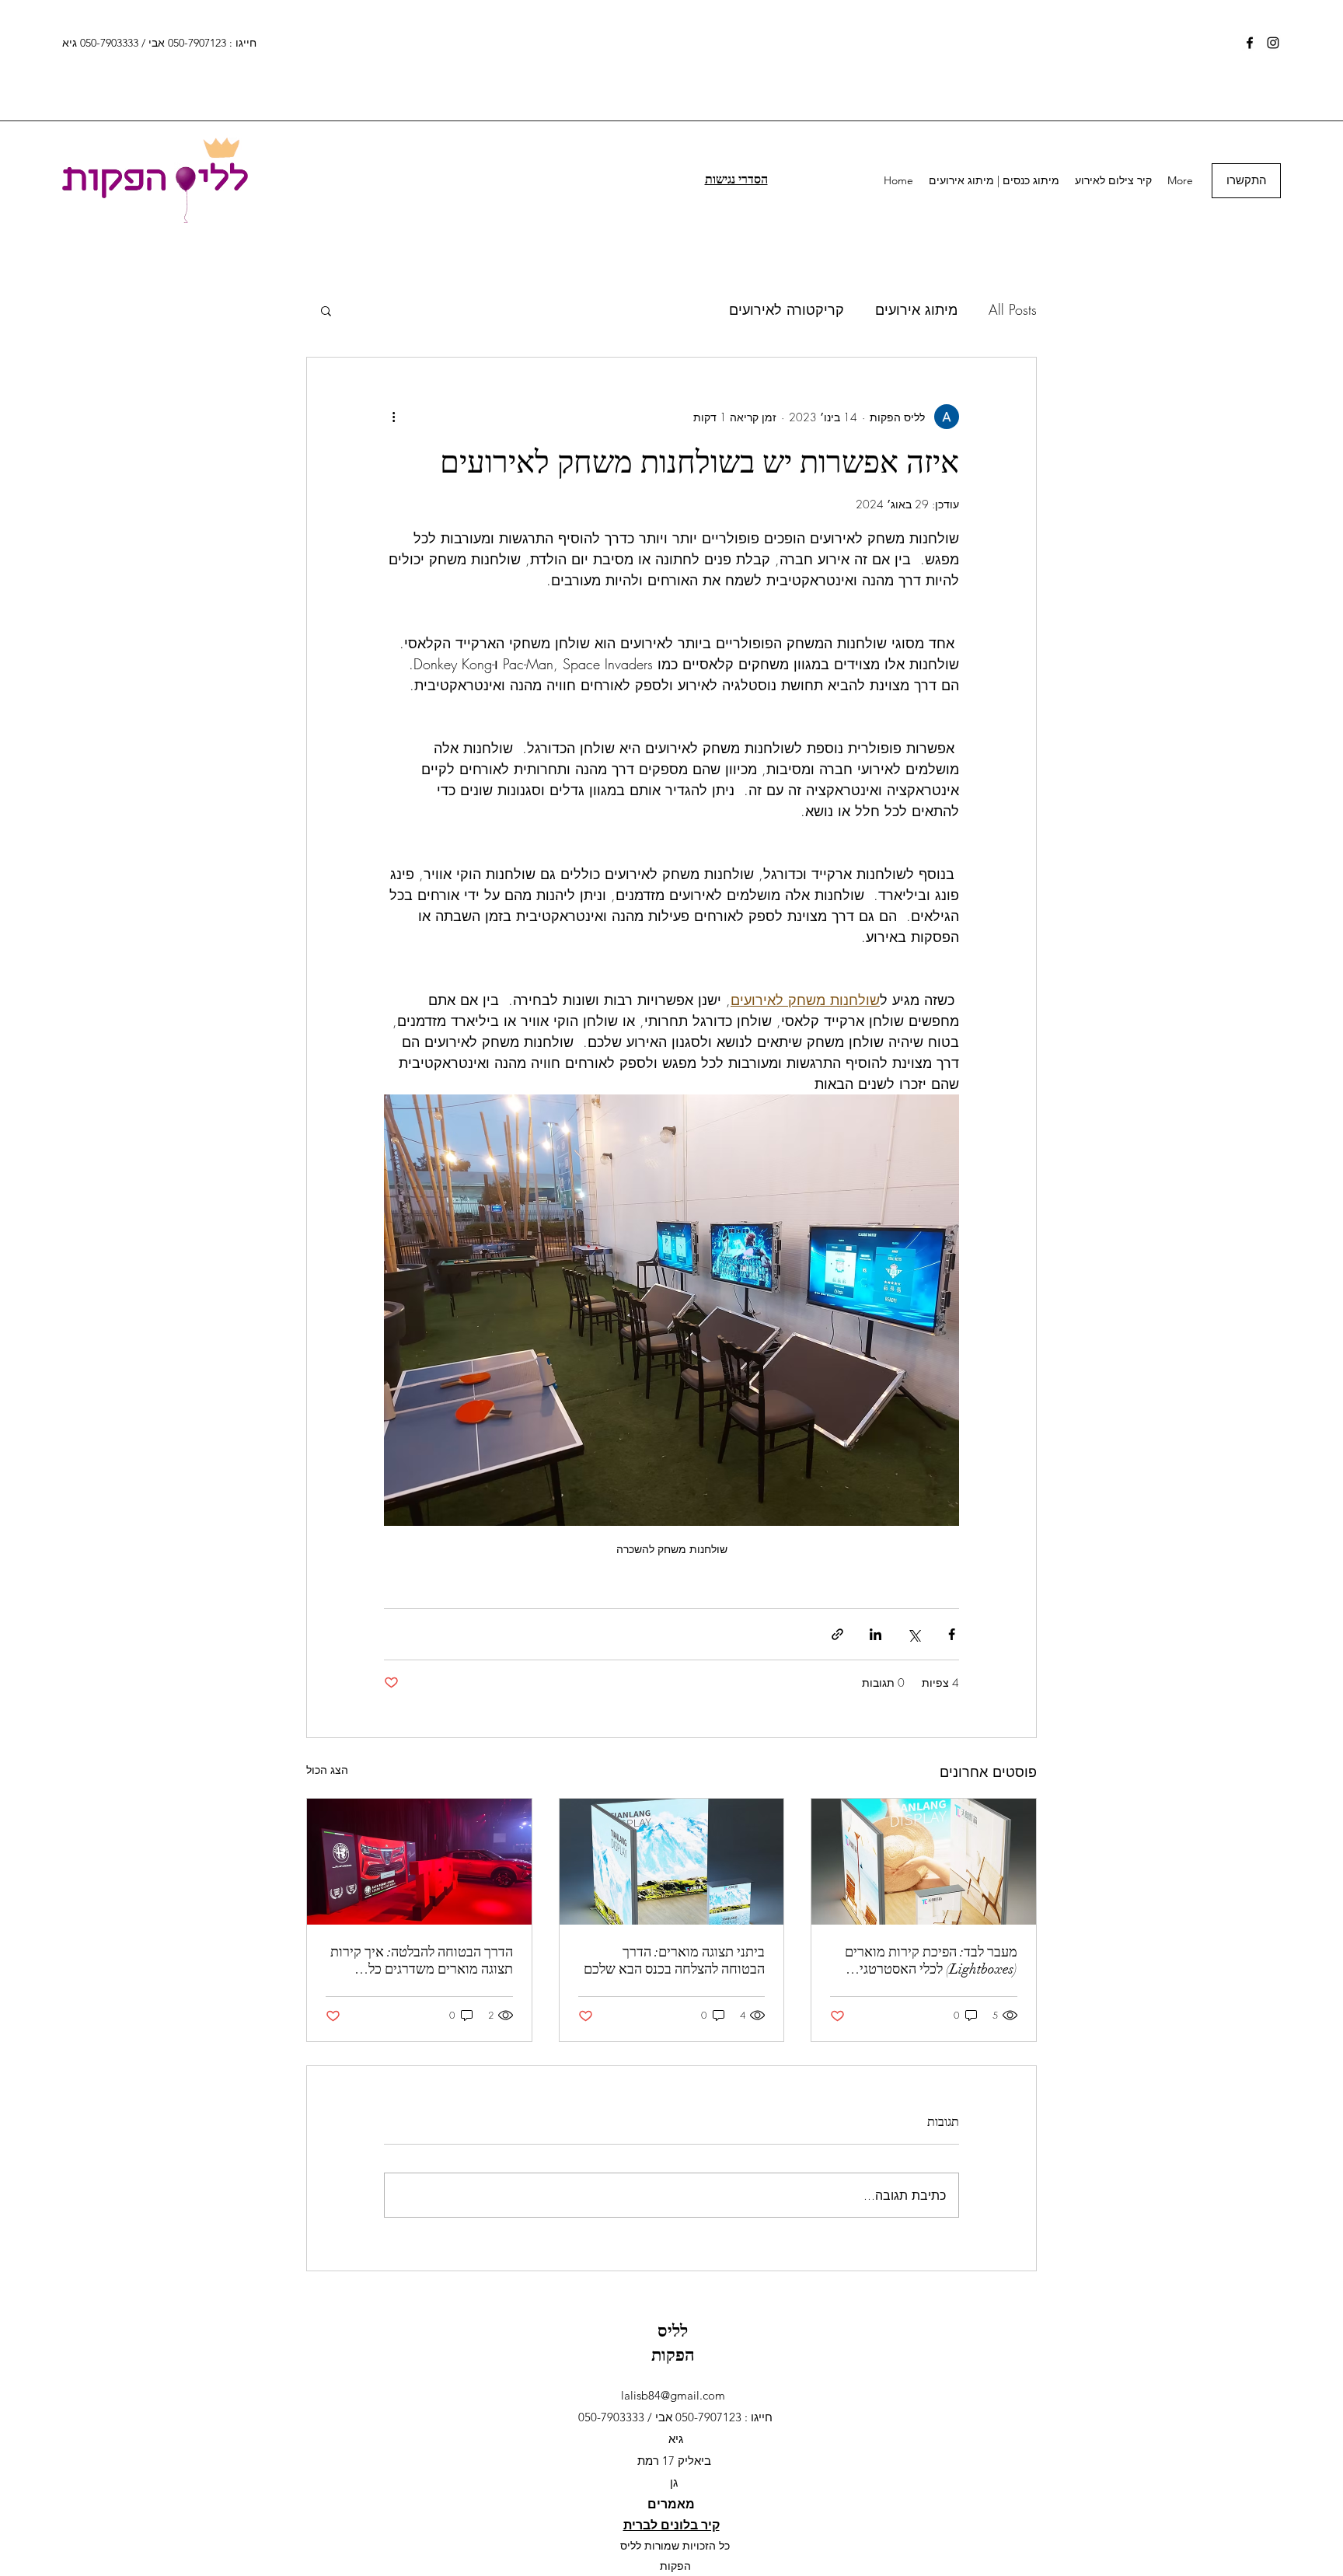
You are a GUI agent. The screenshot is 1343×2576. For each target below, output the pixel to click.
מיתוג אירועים (916, 309)
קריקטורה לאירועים (787, 309)
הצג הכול (327, 1770)
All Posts (1013, 309)
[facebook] (1250, 43)
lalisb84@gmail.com (673, 2395)
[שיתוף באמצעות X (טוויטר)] (914, 1634)
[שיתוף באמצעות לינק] (837, 1634)
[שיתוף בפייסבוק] (952, 1634)
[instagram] (1273, 43)
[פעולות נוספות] (393, 417)
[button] (326, 310)
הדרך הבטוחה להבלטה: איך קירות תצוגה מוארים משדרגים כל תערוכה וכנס (422, 1960)
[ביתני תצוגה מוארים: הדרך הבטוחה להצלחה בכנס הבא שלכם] (672, 1862)
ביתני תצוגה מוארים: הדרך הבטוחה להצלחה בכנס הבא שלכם (674, 1960)
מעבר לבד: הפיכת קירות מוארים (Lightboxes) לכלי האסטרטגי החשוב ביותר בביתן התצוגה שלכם (926, 1960)
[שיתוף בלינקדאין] (876, 1634)
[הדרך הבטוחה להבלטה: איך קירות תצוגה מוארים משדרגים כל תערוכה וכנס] (419, 1862)
